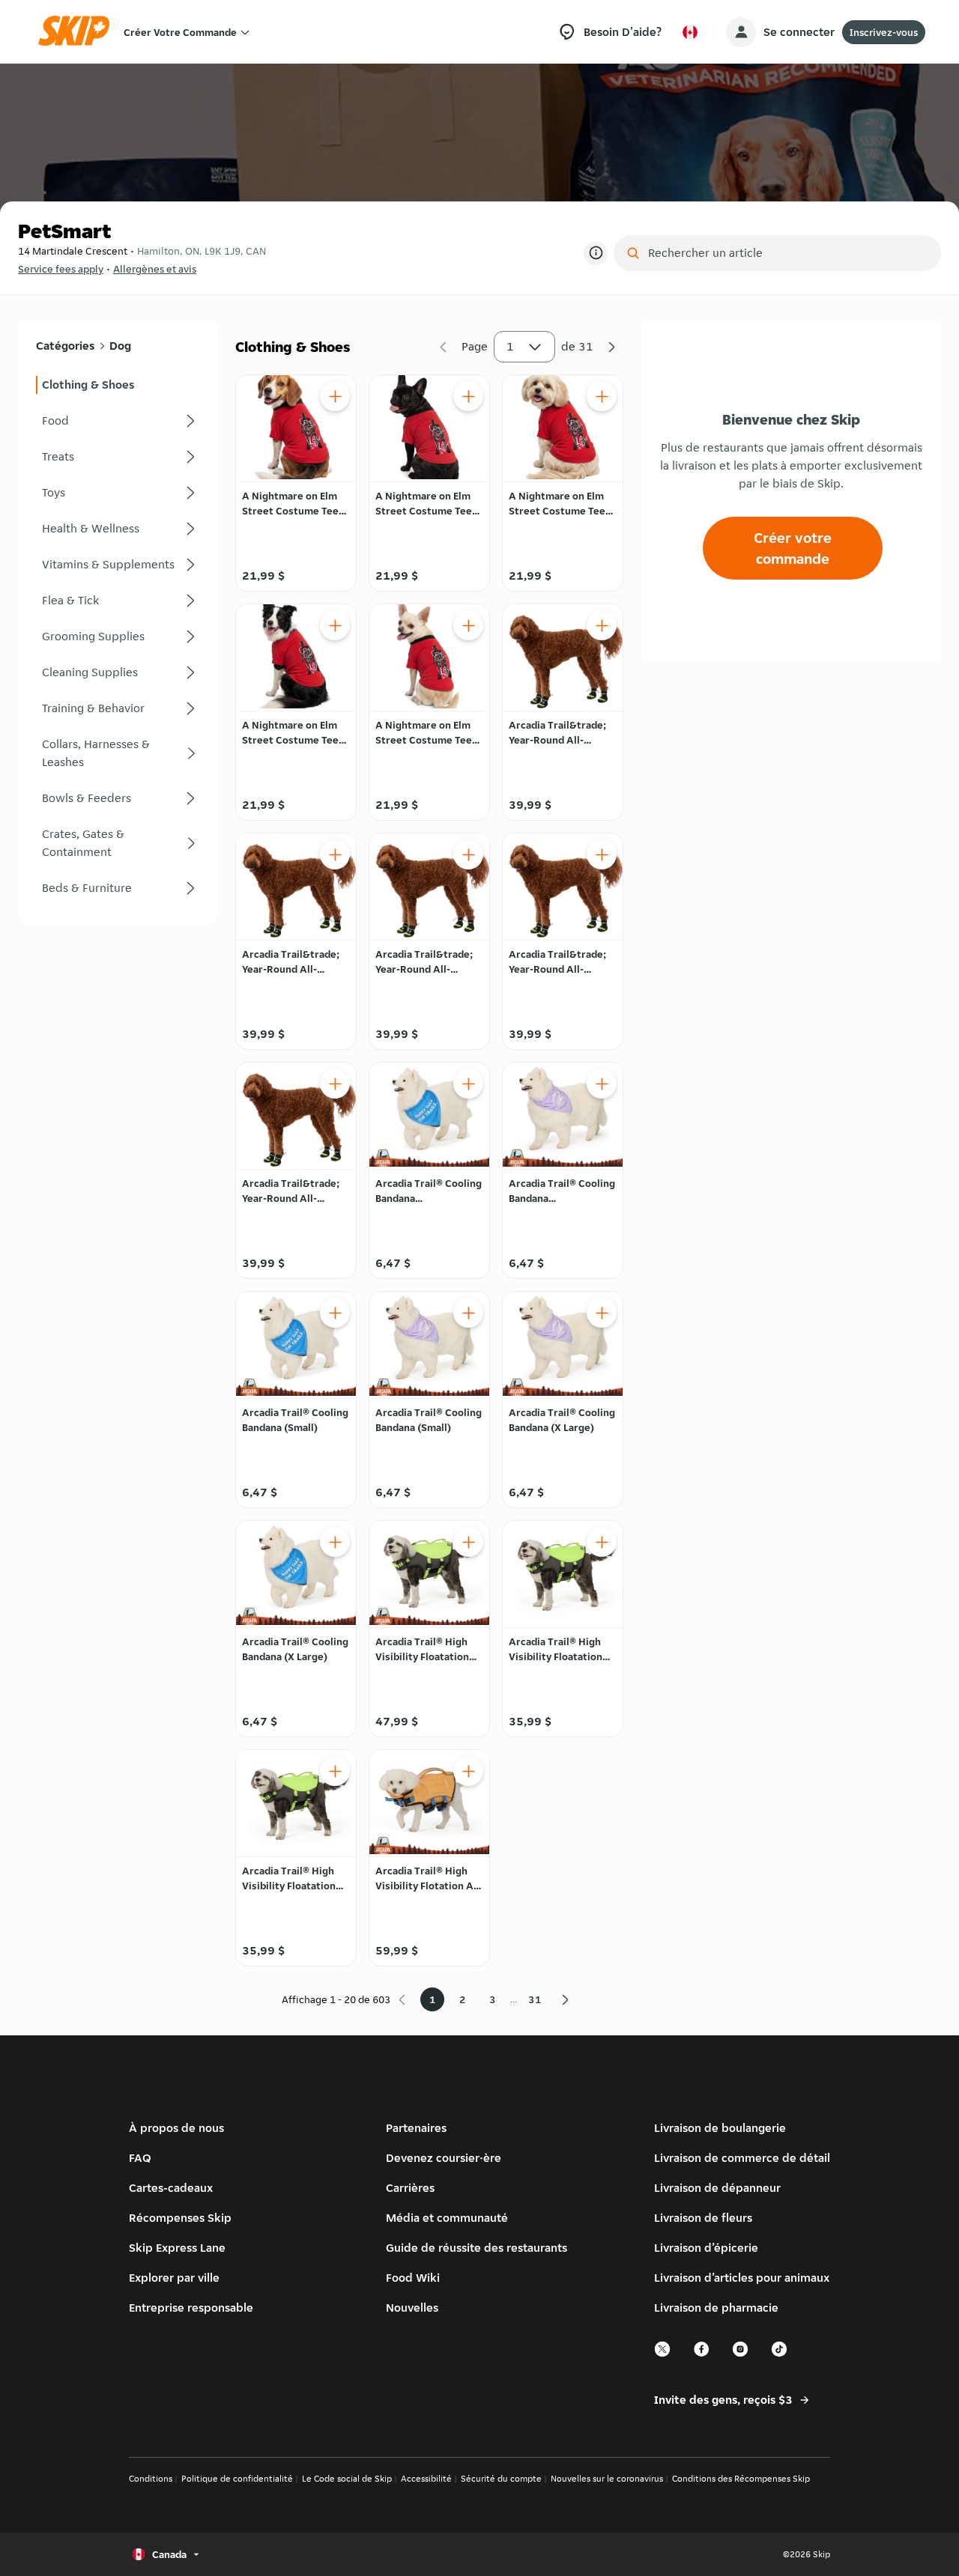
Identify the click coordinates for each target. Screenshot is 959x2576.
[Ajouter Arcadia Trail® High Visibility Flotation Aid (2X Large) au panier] (468, 1771)
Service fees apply (61, 269)
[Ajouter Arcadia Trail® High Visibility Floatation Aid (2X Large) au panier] (468, 1542)
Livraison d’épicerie (706, 2248)
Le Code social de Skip (347, 2478)
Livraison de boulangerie (720, 2128)
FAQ (140, 2158)
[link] (118, 385)
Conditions (151, 2478)
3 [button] (493, 1999)
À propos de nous (176, 2128)
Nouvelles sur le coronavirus (607, 2478)
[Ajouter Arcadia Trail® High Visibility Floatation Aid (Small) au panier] (335, 1771)
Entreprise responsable (191, 2308)
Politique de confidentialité (237, 2478)
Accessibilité (426, 2478)
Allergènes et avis (155, 269)
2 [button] (463, 1999)
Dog (120, 346)
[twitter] (663, 2355)
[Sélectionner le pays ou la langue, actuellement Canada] (690, 32)
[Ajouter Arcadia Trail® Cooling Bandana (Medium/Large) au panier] (468, 1084)
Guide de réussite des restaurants (477, 2248)
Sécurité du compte (501, 2478)
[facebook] (702, 2355)
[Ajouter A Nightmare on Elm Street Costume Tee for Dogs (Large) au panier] (335, 396)
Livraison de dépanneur (717, 2188)
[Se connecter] (741, 32)
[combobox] (788, 253)
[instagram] (741, 2355)
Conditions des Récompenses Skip (741, 2478)
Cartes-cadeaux (171, 2188)
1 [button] (510, 346)
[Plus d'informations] (596, 253)
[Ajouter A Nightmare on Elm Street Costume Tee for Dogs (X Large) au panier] (335, 625)
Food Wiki (413, 2278)
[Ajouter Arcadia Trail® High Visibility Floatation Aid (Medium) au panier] (602, 1542)
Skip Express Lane (177, 2248)
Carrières (410, 2188)
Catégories (65, 346)
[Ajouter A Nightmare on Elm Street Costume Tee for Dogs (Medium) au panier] (468, 396)
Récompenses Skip (180, 2218)
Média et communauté (447, 2218)
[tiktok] (780, 2355)
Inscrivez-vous (884, 32)
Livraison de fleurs (703, 2218)
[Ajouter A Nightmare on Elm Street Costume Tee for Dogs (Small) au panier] (602, 396)
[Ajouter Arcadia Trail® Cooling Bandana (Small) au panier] (335, 1313)
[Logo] (79, 32)
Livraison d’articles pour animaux (742, 2278)
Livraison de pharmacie (716, 2308)
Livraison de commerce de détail (742, 2158)
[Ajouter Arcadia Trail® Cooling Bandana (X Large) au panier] (602, 1313)
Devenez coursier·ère (444, 2158)
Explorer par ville (174, 2278)
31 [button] (535, 1999)
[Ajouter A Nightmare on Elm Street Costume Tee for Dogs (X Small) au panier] (468, 625)
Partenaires (416, 2128)
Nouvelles (412, 2308)
